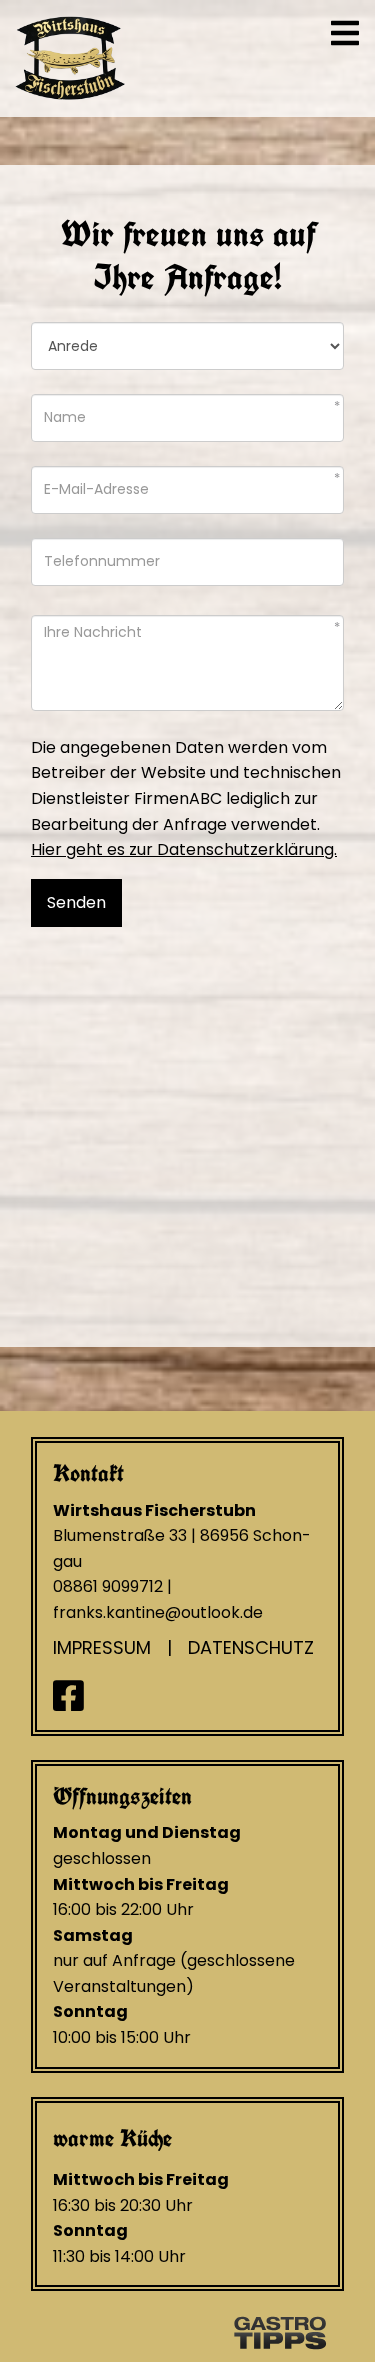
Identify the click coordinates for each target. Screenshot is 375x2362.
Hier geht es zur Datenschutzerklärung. (184, 849)
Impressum (102, 1647)
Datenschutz (251, 1647)
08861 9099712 (108, 1586)
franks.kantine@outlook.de (158, 1612)
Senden (76, 902)
